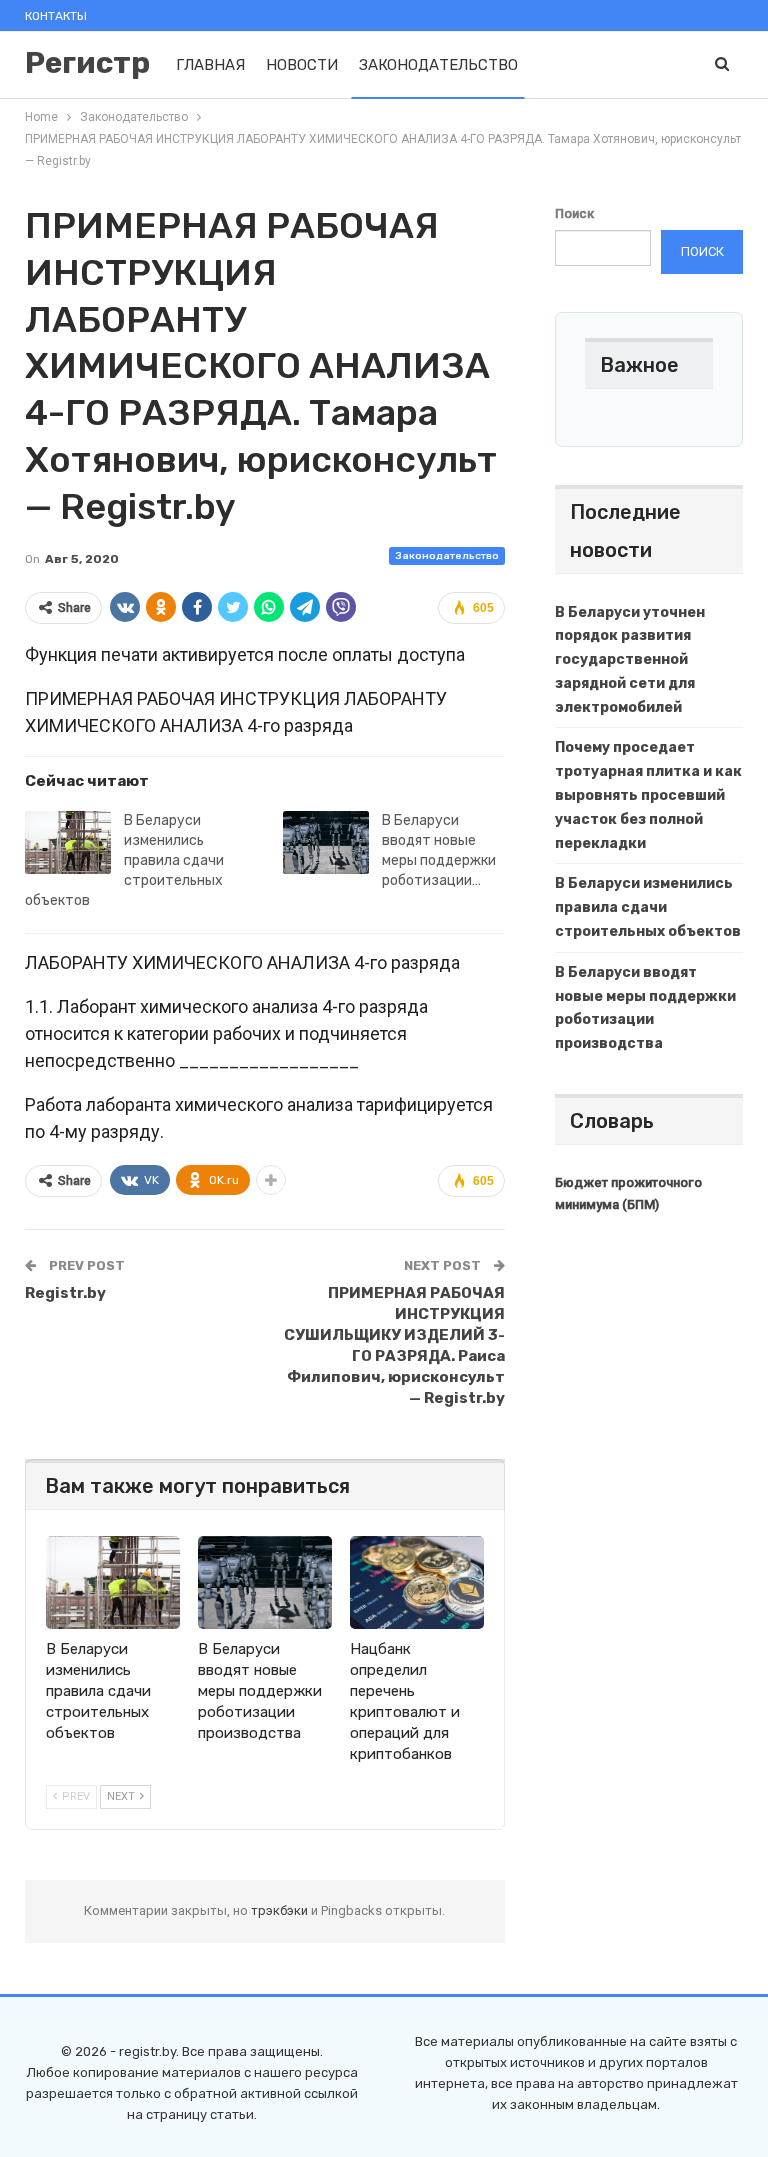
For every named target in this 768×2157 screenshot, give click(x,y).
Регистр (87, 63)
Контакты (56, 16)
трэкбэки (281, 1910)
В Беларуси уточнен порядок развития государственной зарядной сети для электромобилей (630, 660)
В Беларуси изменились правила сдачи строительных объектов (124, 860)
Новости (302, 65)
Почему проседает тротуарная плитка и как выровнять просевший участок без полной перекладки (648, 795)
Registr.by (65, 1293)
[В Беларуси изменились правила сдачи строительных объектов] (68, 843)
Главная (210, 65)
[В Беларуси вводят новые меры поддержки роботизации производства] (326, 843)
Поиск (574, 213)
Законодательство (438, 65)
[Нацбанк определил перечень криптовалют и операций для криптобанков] (417, 1583)
